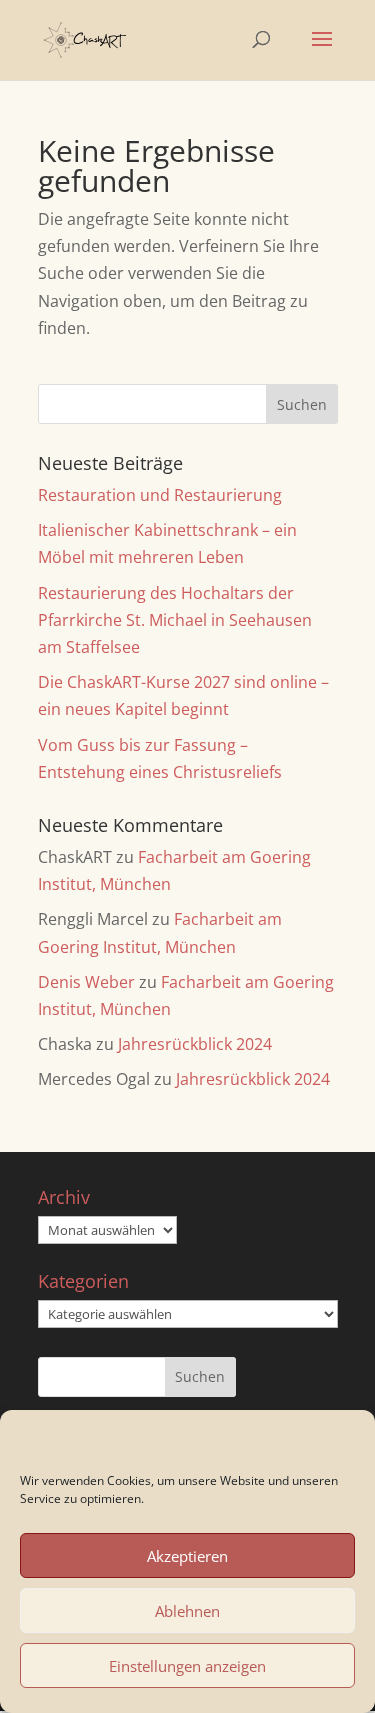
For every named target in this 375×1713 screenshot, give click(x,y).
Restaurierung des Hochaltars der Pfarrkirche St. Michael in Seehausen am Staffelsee (175, 620)
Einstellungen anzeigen (187, 1666)
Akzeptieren (187, 1556)
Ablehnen (187, 1611)
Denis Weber (86, 982)
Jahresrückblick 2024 (195, 1044)
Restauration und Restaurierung (160, 495)
